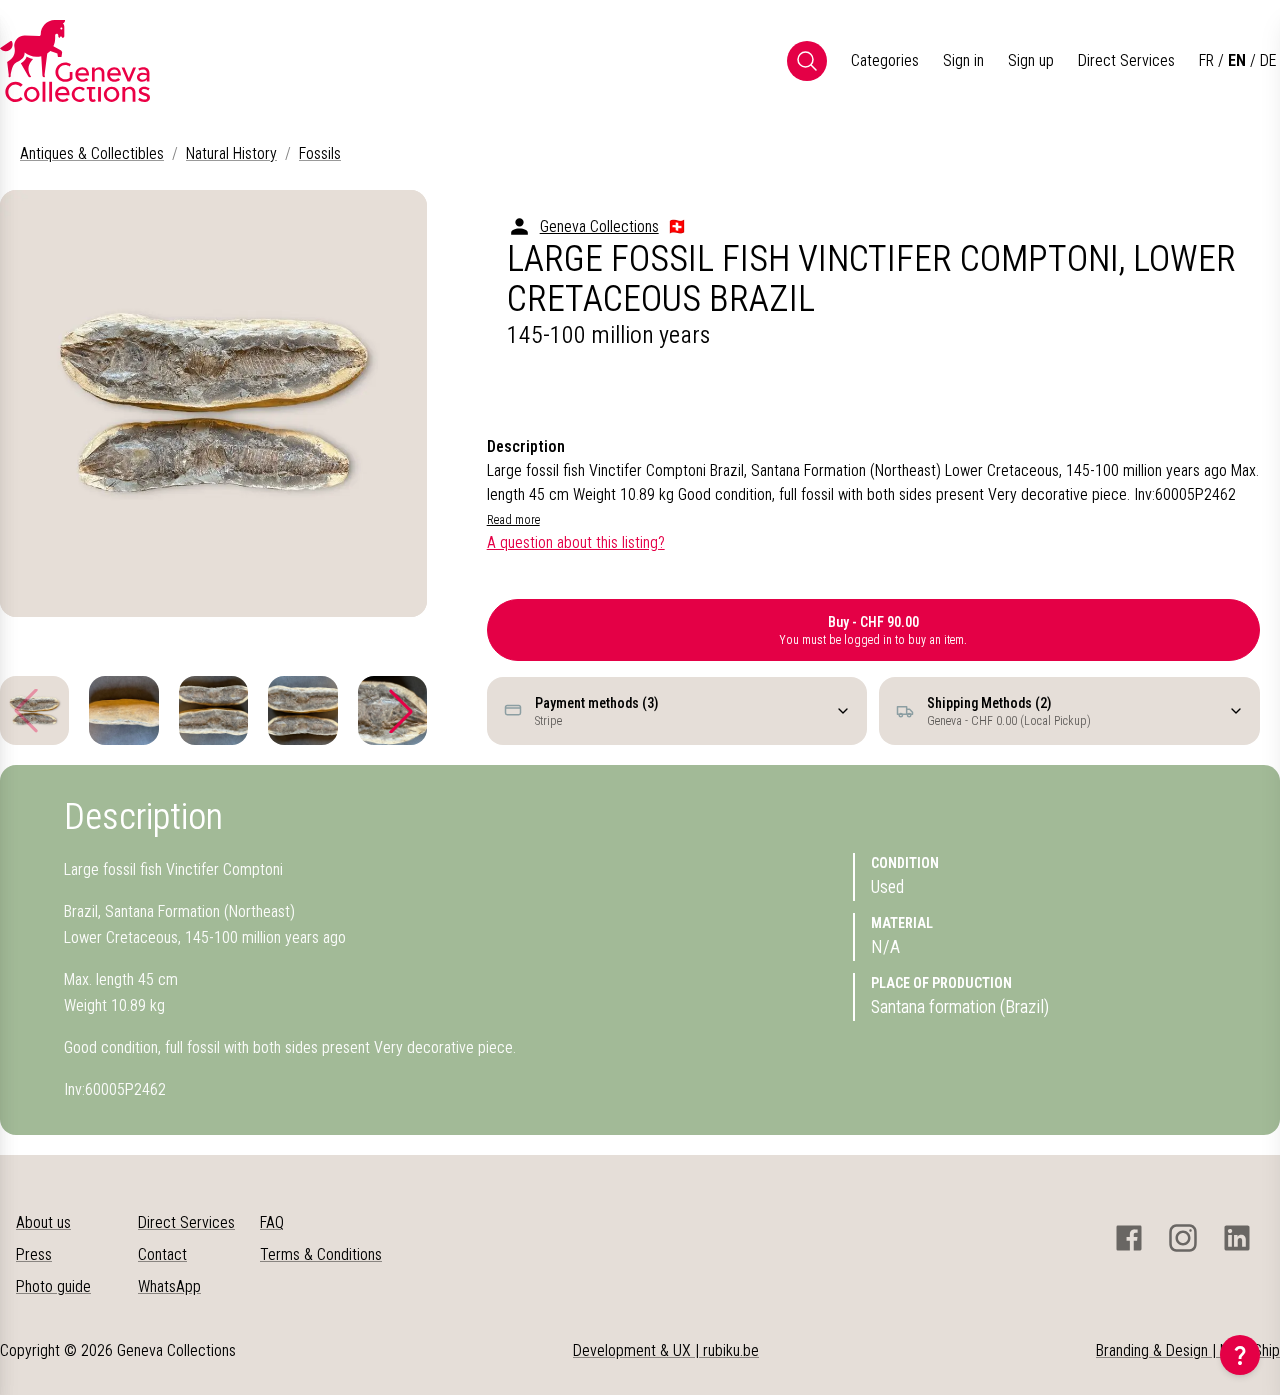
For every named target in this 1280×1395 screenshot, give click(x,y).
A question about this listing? (576, 542)
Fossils (320, 153)
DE (1268, 60)
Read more (513, 520)
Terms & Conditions (321, 1254)
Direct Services (1126, 60)
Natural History (231, 153)
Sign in (963, 60)
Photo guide (53, 1286)
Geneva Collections (599, 226)
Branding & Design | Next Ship (1188, 1350)
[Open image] (213, 403)
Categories (885, 60)
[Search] (807, 61)
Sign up (1031, 60)
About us (43, 1222)
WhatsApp (169, 1286)
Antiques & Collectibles (92, 153)
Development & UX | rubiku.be (666, 1350)
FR (1206, 60)
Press (34, 1254)
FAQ (272, 1222)
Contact (162, 1254)
